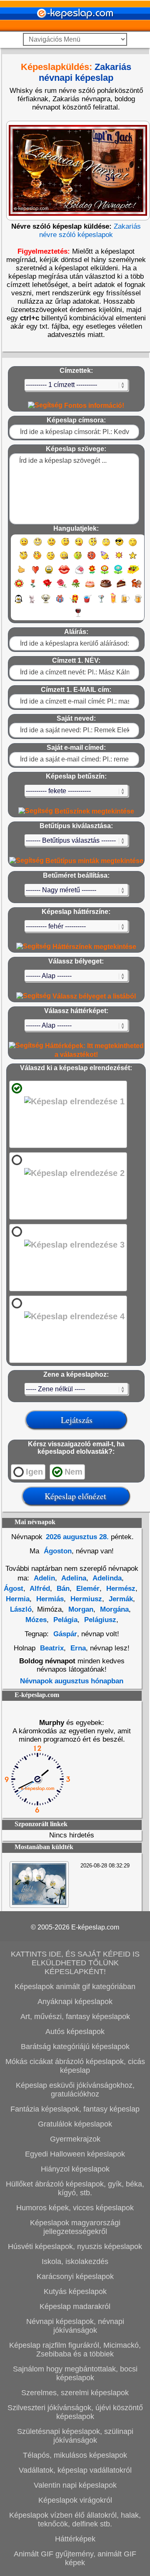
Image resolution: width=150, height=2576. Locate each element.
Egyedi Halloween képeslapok (75, 2154)
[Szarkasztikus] (24, 559)
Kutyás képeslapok (75, 2291)
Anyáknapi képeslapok (75, 2002)
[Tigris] (137, 587)
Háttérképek (75, 2539)
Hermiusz (85, 1599)
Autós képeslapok (75, 2032)
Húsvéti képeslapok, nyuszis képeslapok (75, 2247)
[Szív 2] (49, 573)
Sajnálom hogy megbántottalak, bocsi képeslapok (75, 2373)
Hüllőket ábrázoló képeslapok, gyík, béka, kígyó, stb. (75, 2188)
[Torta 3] (122, 587)
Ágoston (57, 1551)
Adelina (73, 1578)
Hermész (120, 1589)
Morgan (80, 1609)
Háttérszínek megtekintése (94, 947)
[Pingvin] (18, 603)
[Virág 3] (118, 573)
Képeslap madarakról (75, 2306)
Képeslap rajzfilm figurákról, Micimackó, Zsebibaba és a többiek (75, 2350)
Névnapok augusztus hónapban (72, 1681)
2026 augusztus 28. (77, 1537)
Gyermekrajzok (75, 2139)
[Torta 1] (90, 587)
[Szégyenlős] (37, 559)
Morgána (113, 1609)
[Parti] (105, 559)
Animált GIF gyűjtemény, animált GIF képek (75, 2558)
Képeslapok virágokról (75, 2500)
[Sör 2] (138, 603)
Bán (62, 1589)
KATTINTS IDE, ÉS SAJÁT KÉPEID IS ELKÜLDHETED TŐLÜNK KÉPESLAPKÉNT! (75, 1963)
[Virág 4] (133, 573)
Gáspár (65, 1634)
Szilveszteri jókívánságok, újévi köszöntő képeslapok (75, 2412)
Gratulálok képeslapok (75, 2124)
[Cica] (32, 603)
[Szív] (35, 573)
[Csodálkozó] (93, 545)
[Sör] (125, 603)
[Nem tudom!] (51, 559)
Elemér (87, 1589)
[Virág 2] (105, 573)
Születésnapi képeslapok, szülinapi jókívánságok (75, 2436)
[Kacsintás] (65, 545)
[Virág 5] (19, 587)
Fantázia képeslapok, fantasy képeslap (75, 2109)
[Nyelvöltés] (79, 545)
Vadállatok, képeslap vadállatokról (75, 2470)
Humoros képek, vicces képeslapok (75, 2208)
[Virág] (92, 573)
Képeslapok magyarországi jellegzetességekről (75, 2227)
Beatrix (52, 1648)
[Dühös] (91, 559)
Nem (74, 1472)
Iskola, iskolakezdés (75, 2261)
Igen (34, 1472)
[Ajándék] (60, 603)
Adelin (44, 1578)
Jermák (120, 1599)
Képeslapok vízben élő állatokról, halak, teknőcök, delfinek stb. (75, 2520)
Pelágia (64, 1620)
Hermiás (49, 1599)
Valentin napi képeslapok (75, 2485)
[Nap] (119, 559)
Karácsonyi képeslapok (75, 2276)
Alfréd (39, 1589)
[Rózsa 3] (76, 587)
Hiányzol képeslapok (75, 2169)
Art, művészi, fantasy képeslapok (75, 2017)
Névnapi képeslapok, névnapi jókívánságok (75, 2326)
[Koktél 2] (113, 603)
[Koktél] (101, 603)
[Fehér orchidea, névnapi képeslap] (39, 1903)
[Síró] (106, 545)
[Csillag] (133, 559)
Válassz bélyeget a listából (93, 996)
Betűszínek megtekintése (94, 811)
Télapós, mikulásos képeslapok (75, 2455)
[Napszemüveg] (119, 545)
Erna (77, 1648)
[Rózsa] (47, 587)
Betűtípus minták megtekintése (94, 861)
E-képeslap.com (95, 1927)
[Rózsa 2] (62, 587)
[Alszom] (133, 545)
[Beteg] (78, 559)
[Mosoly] (24, 545)
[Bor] (78, 616)
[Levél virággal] (79, 573)
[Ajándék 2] (74, 603)
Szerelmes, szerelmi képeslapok (75, 2393)
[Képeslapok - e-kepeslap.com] (75, 29)
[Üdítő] (87, 603)
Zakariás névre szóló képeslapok (90, 231)
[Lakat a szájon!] (64, 559)
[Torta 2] (106, 587)
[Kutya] (46, 603)
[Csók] (64, 573)
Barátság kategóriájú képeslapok (75, 2047)
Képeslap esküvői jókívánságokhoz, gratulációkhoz (75, 2090)
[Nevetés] (38, 545)
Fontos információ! (93, 406)
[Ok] (21, 573)
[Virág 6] (33, 587)
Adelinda (106, 1578)
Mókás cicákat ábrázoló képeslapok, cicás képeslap (75, 2066)
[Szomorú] (51, 545)
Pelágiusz (99, 1620)
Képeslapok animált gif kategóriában (75, 1987)
